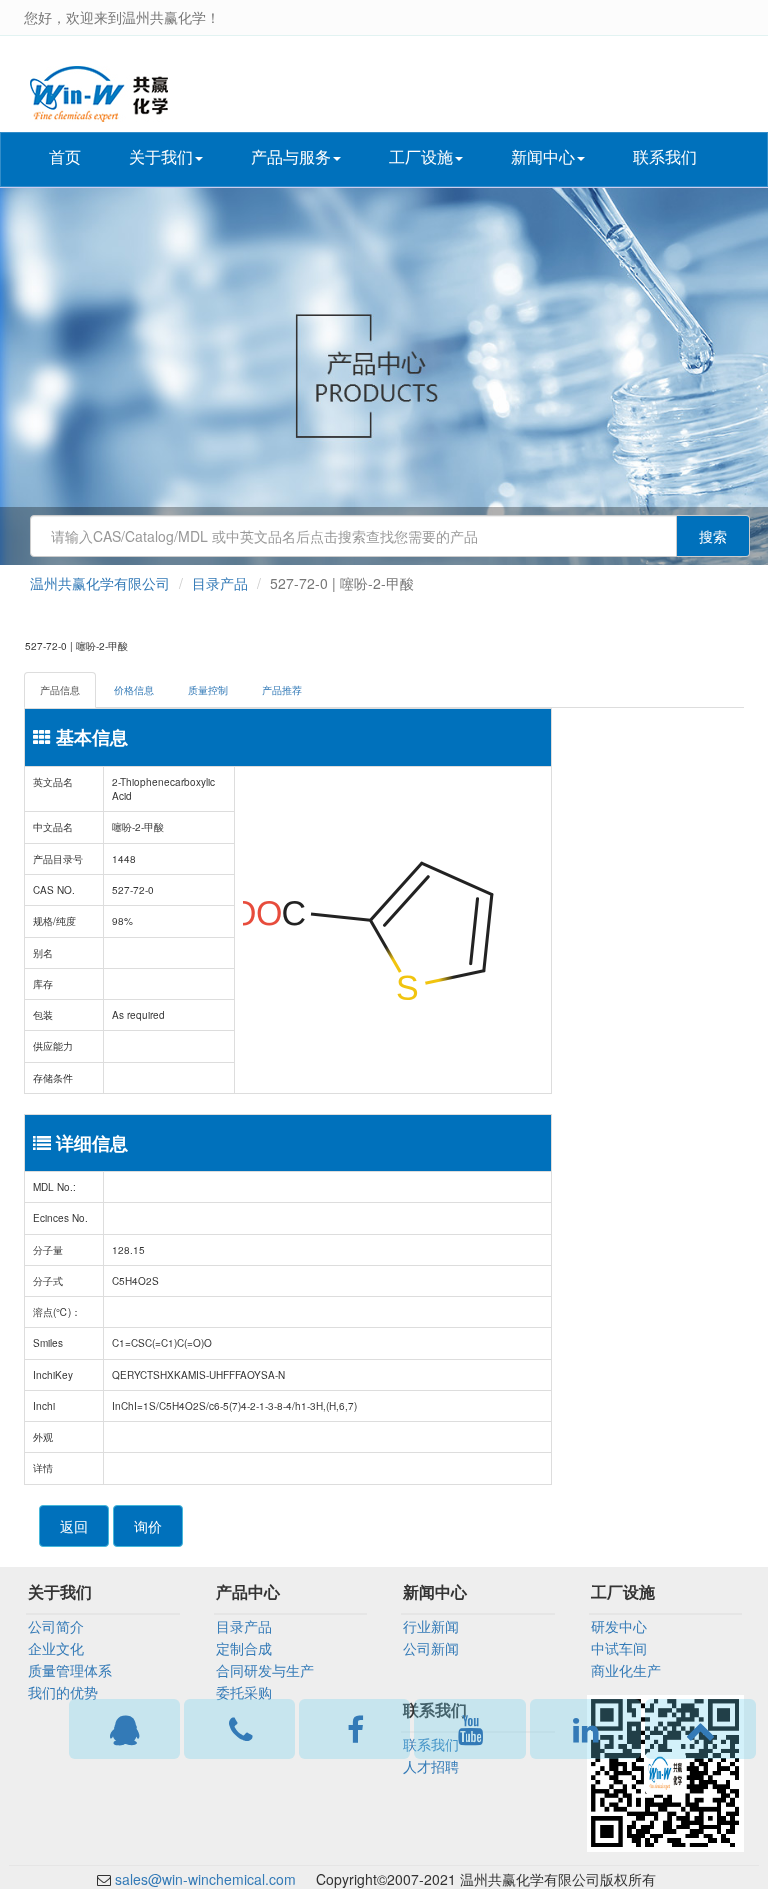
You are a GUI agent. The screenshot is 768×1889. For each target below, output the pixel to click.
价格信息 (134, 690)
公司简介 (56, 1626)
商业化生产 (626, 1670)
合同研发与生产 (265, 1670)
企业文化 (56, 1648)
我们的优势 (63, 1692)
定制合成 (244, 1648)
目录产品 (220, 583)
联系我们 (665, 156)
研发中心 (619, 1626)
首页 (65, 156)
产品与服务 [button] (291, 156)
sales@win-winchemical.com (205, 1879)
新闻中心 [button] (543, 156)
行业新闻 (431, 1626)
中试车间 (619, 1648)
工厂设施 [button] (421, 156)
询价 (148, 1526)
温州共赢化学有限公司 (100, 583)
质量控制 (208, 690)
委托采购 (244, 1692)
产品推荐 (282, 690)
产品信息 (60, 690)
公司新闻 (431, 1648)
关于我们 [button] (161, 156)
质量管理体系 (70, 1670)
